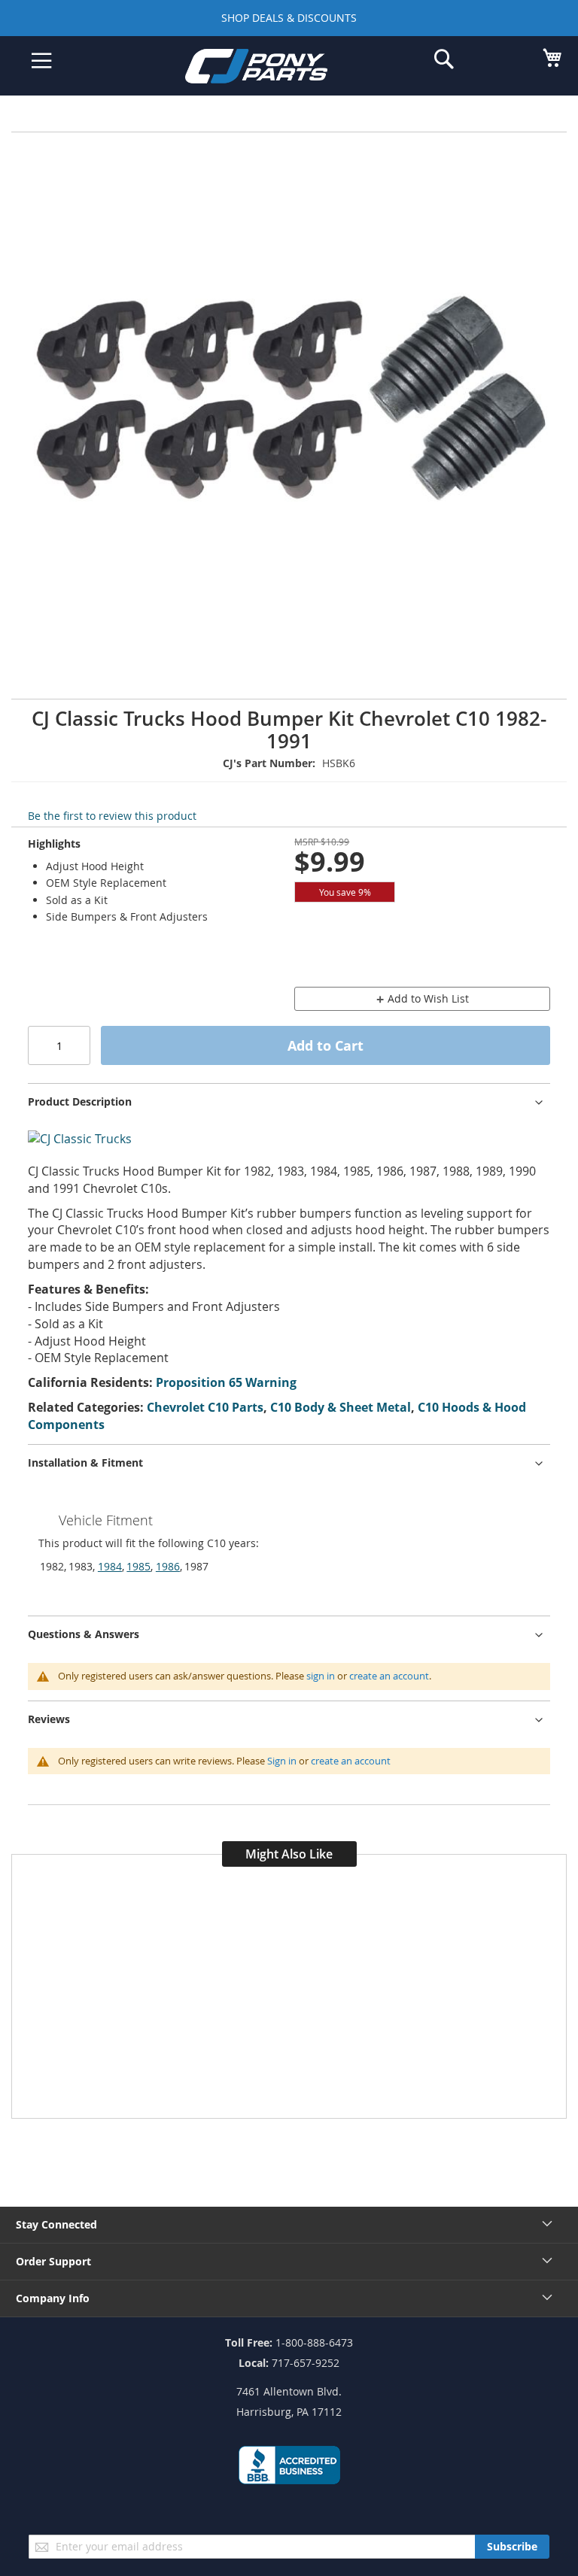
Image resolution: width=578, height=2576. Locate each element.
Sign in (282, 1761)
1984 (110, 1566)
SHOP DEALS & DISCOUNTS (289, 18)
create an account (389, 1676)
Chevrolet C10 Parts (205, 1407)
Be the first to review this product (112, 816)
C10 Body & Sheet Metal (341, 1407)
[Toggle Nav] (42, 61)
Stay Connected (56, 2224)
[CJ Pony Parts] (278, 69)
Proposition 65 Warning (226, 1382)
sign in (321, 1676)
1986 (168, 1566)
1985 (138, 1566)
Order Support (53, 2261)
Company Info (53, 2298)
